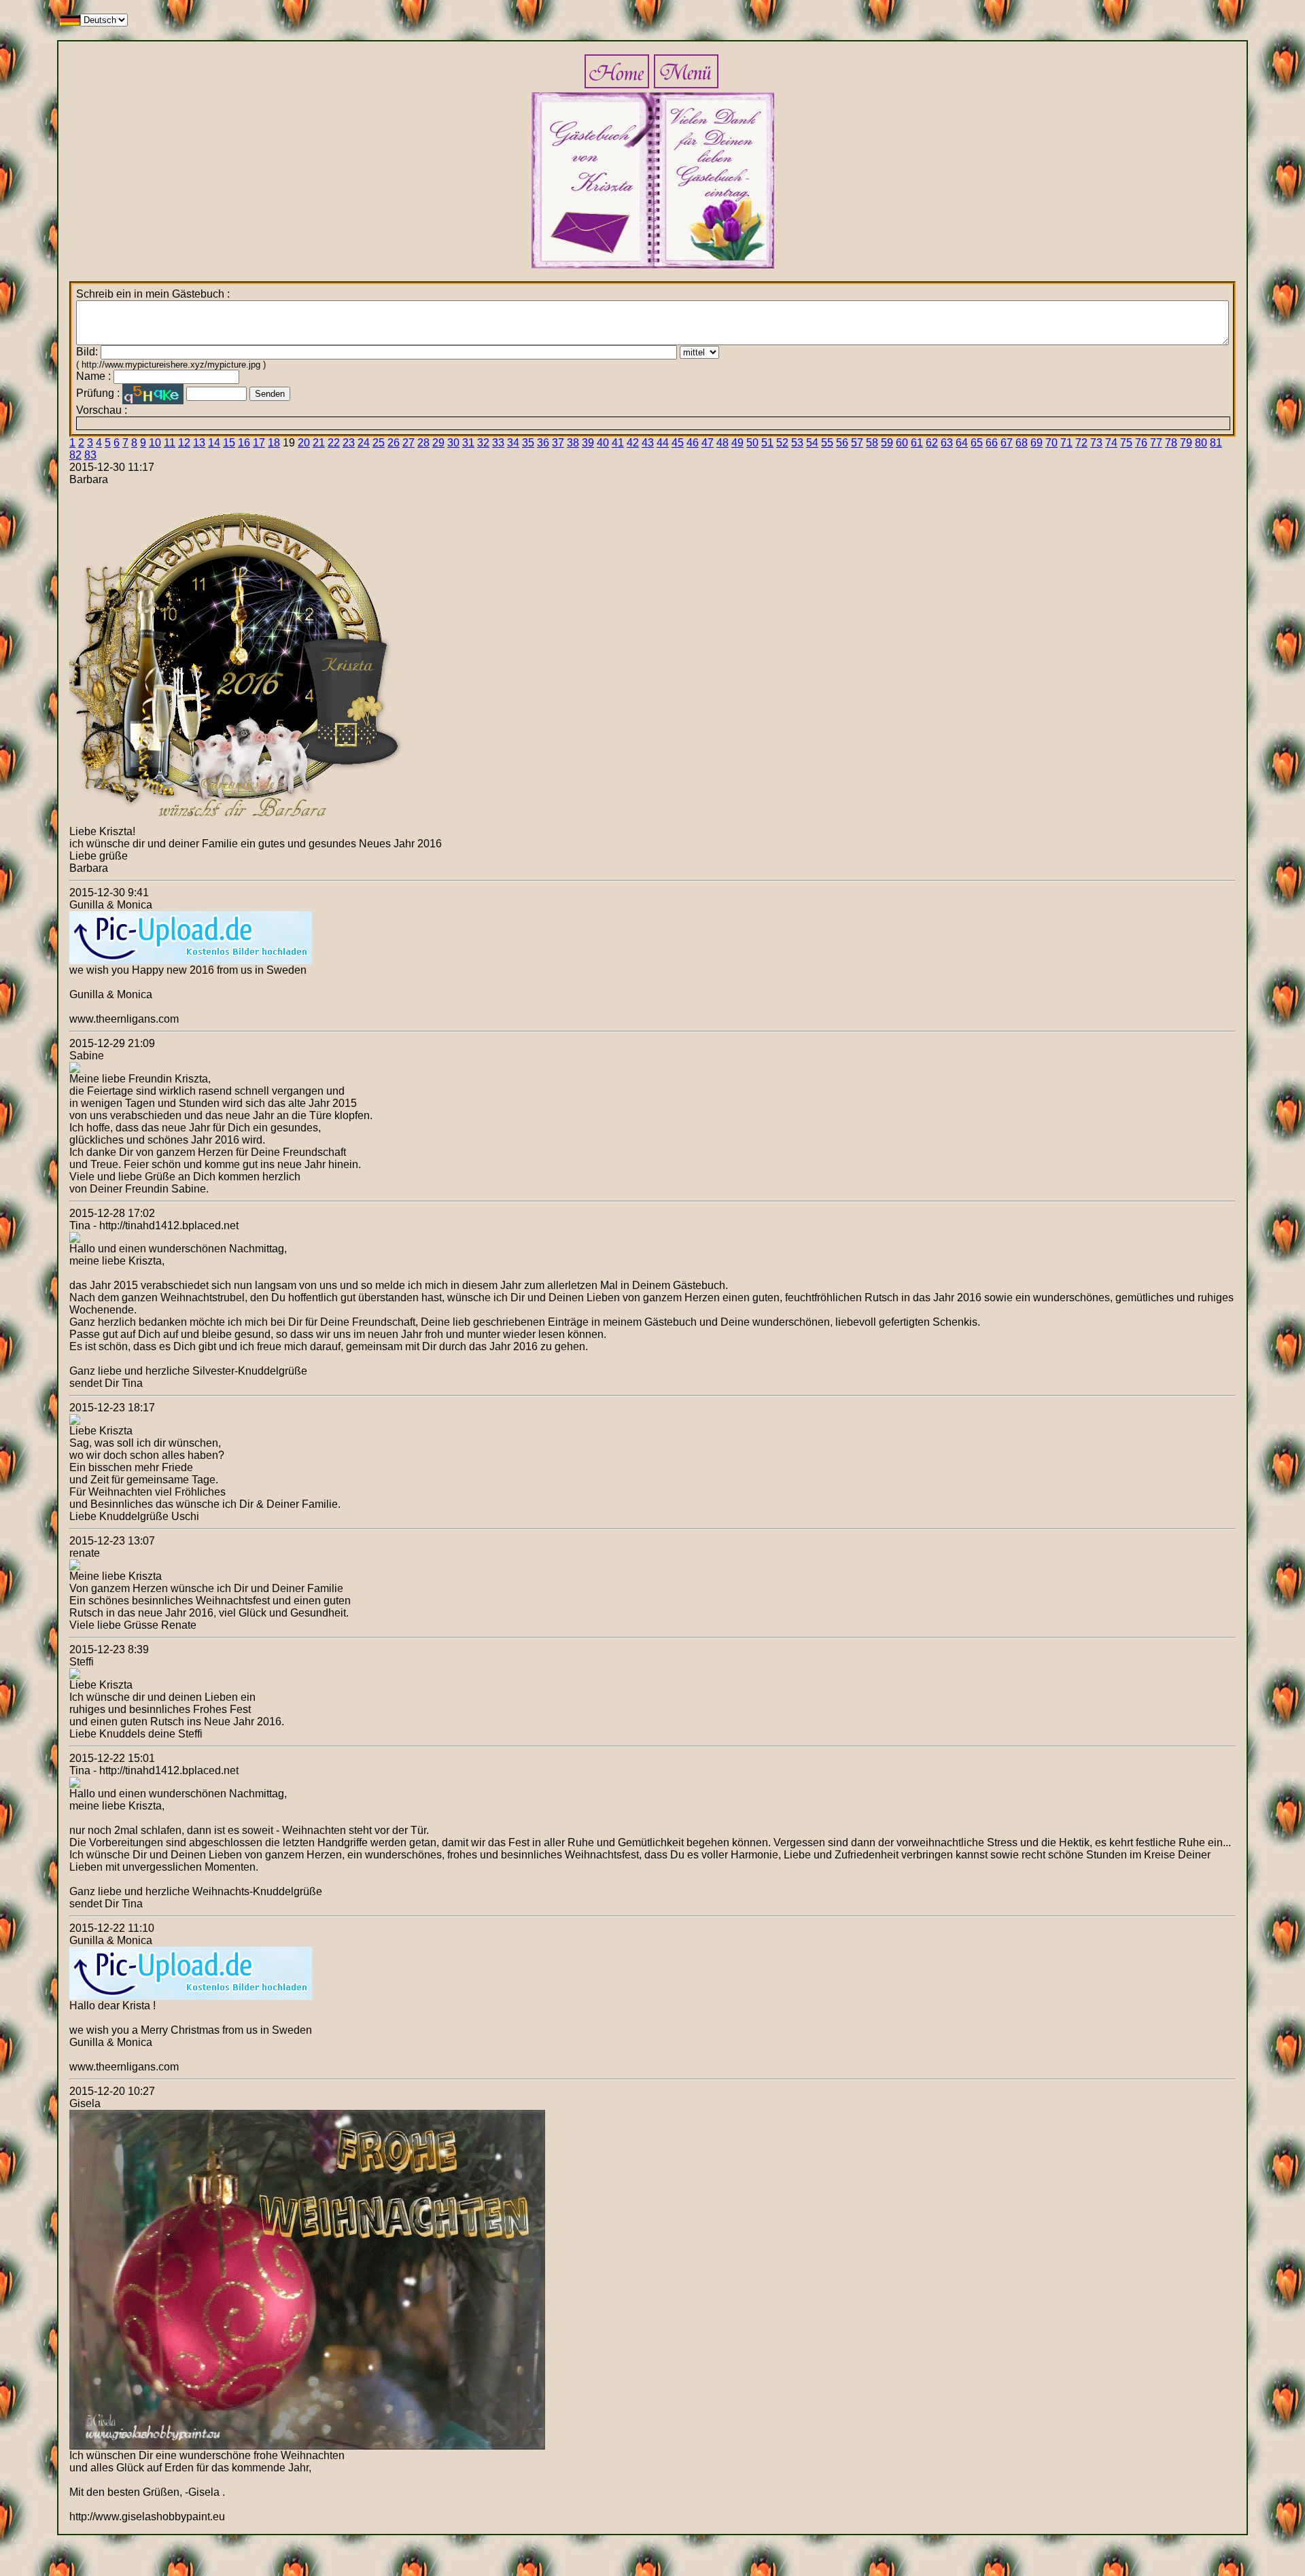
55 (827, 443)
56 (842, 443)
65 (977, 443)
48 (723, 443)
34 (513, 443)
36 (543, 443)
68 (1022, 443)
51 (767, 443)
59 (887, 443)
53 (797, 443)
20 (304, 443)
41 (618, 443)
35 (528, 443)
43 (648, 443)
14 (214, 443)
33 (498, 443)
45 (678, 443)
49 (737, 443)
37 (558, 443)
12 (184, 443)
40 (603, 443)
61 (917, 443)
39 (588, 443)
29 (438, 443)
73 (1096, 443)
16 (244, 443)
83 (90, 455)
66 (992, 443)
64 (962, 443)
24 (364, 443)
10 (155, 443)
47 (708, 443)
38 (573, 443)
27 (408, 443)
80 (1201, 443)
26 (394, 443)
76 (1141, 443)
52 (782, 443)
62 (932, 443)
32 (483, 443)
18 (274, 443)
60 (902, 443)
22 (334, 443)
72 (1081, 443)
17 (259, 443)
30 (453, 443)
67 (1007, 443)
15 (229, 443)
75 (1126, 443)
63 (947, 443)
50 (752, 443)
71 (1066, 443)
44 (663, 443)
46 (693, 443)
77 (1156, 443)
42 (633, 443)
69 (1037, 443)
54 (812, 443)
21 (319, 443)
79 (1186, 443)
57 (857, 443)
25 (379, 443)
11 (170, 443)
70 (1051, 443)
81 (1216, 443)
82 (75, 455)
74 (1111, 443)
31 (468, 443)
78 (1171, 443)
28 (423, 443)
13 (199, 443)
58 (872, 443)
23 (349, 443)
